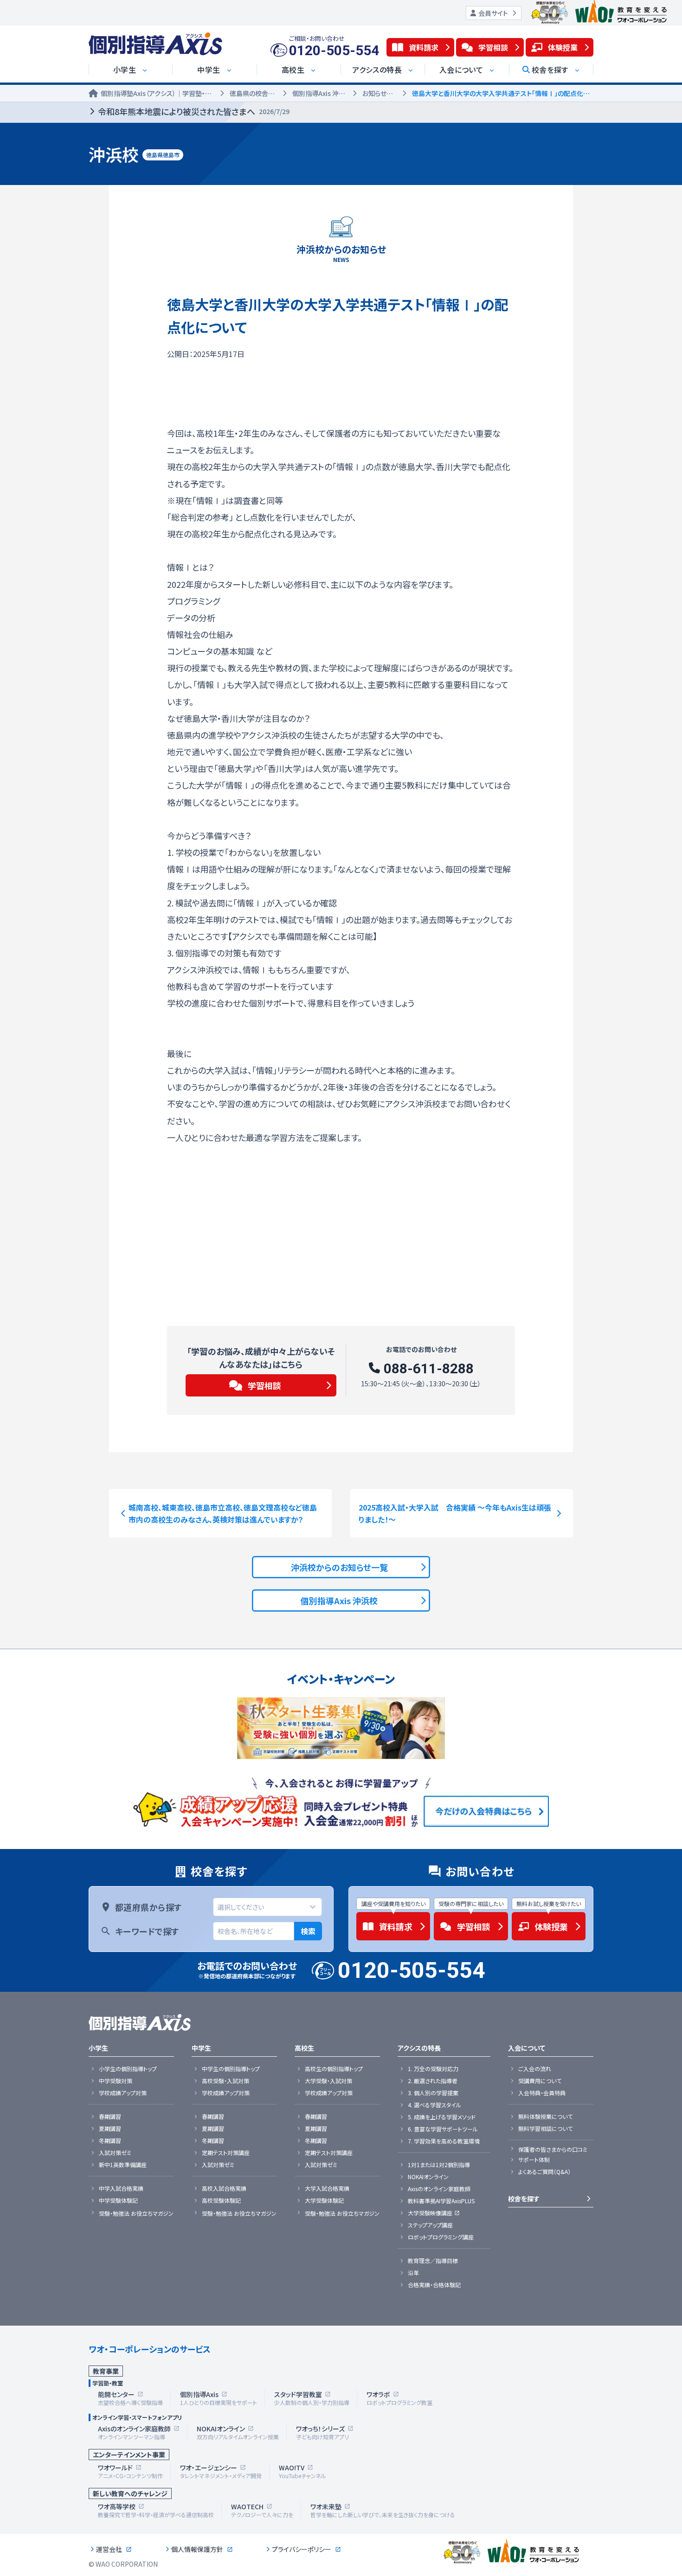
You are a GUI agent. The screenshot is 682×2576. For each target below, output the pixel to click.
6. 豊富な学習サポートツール (443, 2129)
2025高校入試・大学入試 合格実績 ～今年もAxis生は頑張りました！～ (455, 1513)
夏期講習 (110, 2129)
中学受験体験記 (118, 2200)
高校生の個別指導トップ (334, 2069)
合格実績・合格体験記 (434, 2285)
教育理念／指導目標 (433, 2261)
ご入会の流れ (535, 2069)
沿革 (413, 2273)
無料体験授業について (545, 2117)
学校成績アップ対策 (123, 2093)
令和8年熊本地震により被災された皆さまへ (194, 111)
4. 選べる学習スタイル (434, 2105)
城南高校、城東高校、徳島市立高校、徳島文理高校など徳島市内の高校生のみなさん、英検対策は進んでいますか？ (223, 1513)
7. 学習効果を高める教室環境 (444, 2141)
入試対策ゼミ (115, 2153)
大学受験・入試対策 (328, 2081)
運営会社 (109, 2549)
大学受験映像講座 (430, 2213)
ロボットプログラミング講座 (441, 2237)
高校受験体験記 (221, 2200)
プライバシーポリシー (302, 2549)
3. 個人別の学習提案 (433, 2093)
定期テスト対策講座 (226, 2153)
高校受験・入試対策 (225, 2081)
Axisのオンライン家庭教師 (439, 2189)
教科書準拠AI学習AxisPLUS (441, 2201)
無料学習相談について (545, 2129)
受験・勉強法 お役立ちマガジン (136, 2213)
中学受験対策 (116, 2081)
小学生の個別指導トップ (128, 2069)
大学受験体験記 (324, 2200)
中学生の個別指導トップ (231, 2069)
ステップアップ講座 (430, 2225)
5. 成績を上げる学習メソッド (442, 2117)
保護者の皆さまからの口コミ (553, 2149)
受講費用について (540, 2081)
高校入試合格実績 (224, 2188)
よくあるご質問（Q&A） (544, 2172)
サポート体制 (534, 2160)
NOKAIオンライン (428, 2177)
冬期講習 (110, 2141)
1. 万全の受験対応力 (433, 2069)
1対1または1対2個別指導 (439, 2165)
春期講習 (110, 2117)
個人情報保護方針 (197, 2549)
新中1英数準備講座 (123, 2165)
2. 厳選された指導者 (433, 2081)
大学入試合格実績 (327, 2188)
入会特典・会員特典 (542, 2093)
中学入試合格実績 (121, 2188)
